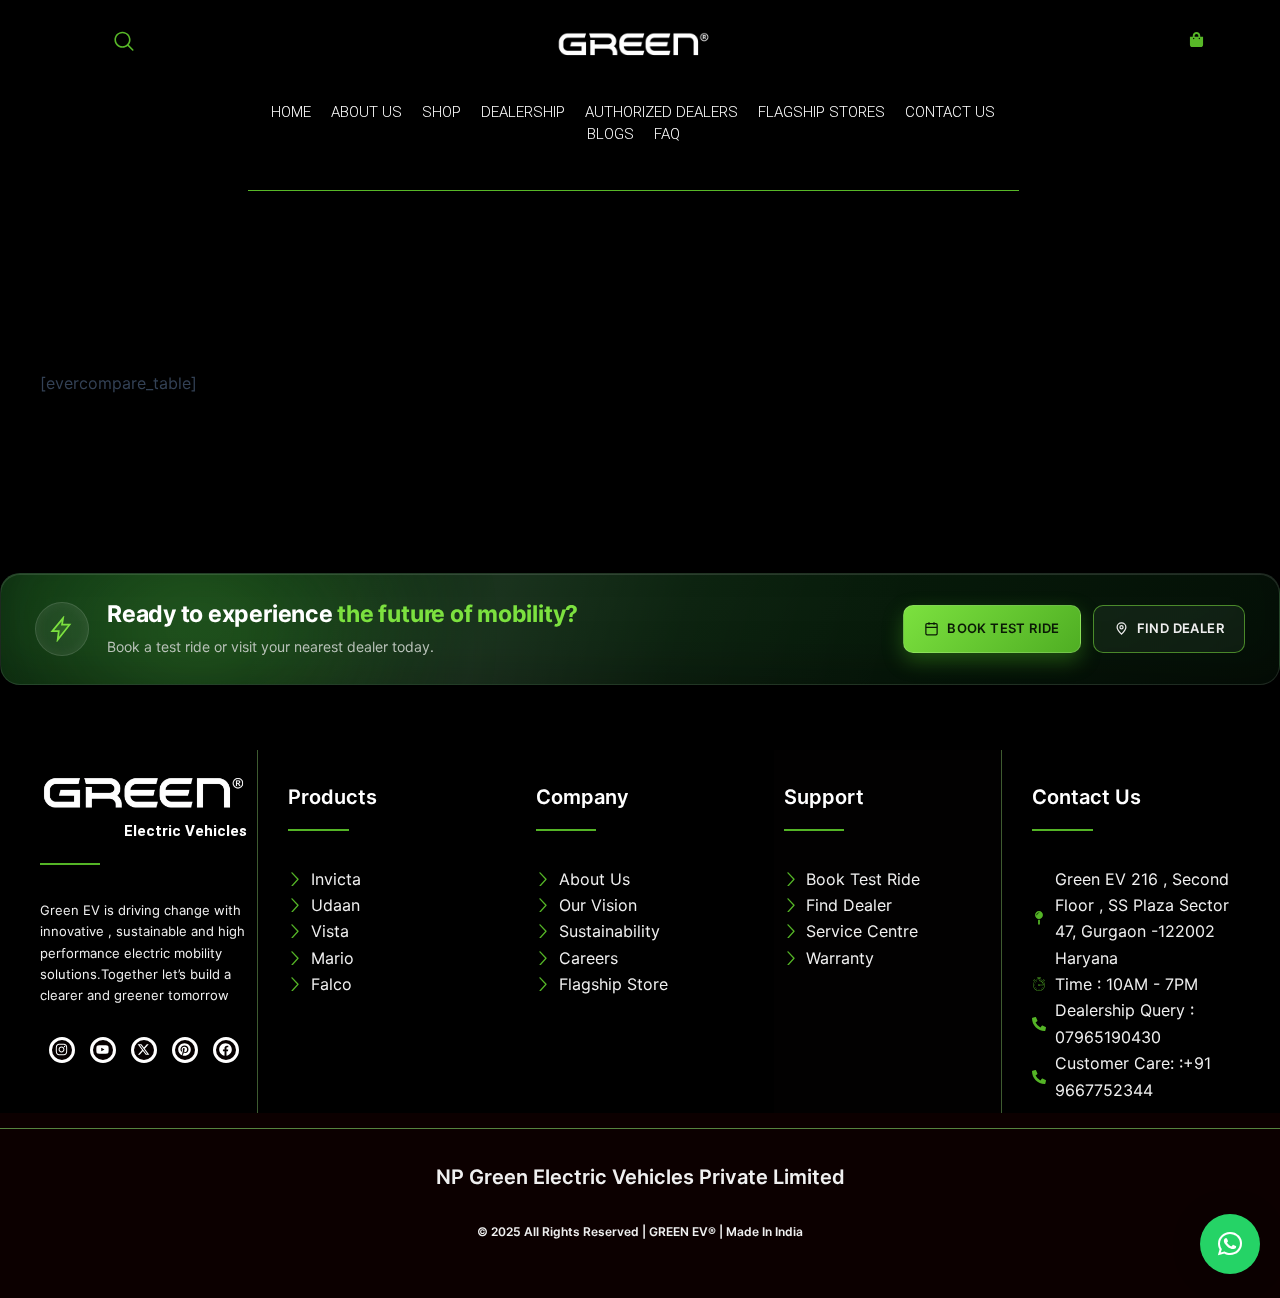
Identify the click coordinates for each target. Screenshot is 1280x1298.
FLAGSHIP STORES (821, 112)
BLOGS (610, 134)
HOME (291, 112)
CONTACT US (950, 112)
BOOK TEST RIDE (1003, 628)
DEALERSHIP (523, 112)
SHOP (441, 112)
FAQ (667, 134)
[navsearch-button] (124, 45)
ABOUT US (366, 112)
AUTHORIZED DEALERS (661, 112)
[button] (1230, 1244)
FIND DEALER (1180, 628)
